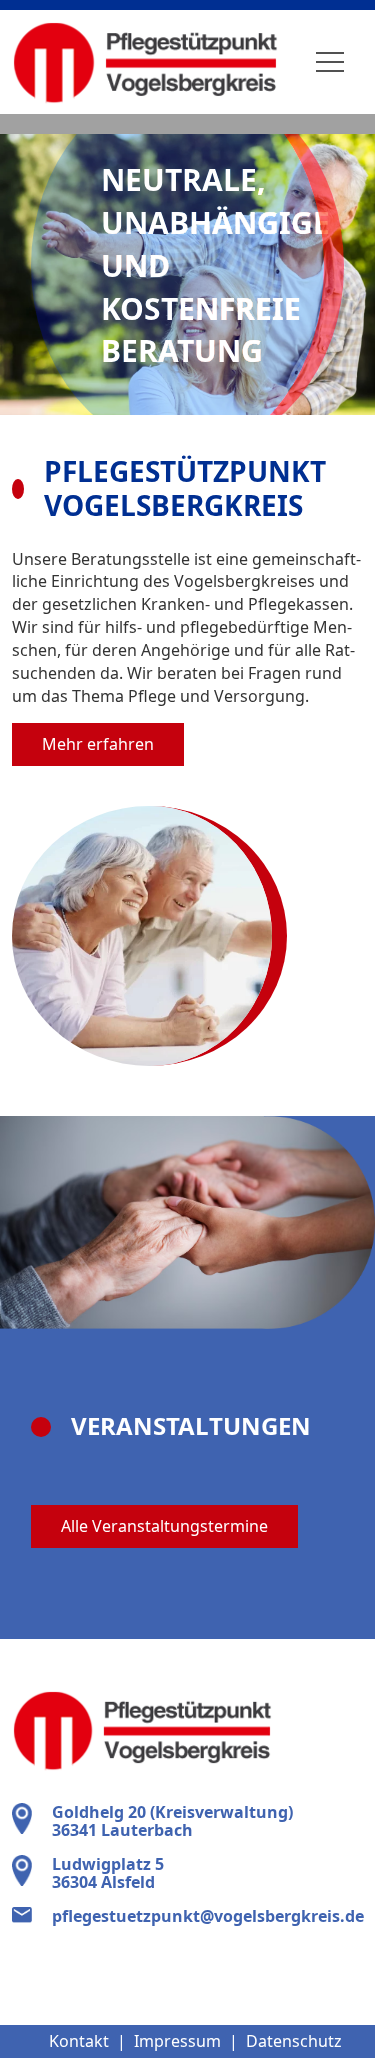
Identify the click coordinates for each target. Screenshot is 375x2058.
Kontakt (79, 2041)
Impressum (177, 2041)
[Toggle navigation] (330, 62)
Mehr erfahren (98, 744)
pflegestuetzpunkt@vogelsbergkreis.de (208, 1916)
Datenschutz (294, 2041)
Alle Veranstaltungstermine (164, 1526)
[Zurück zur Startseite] (145, 62)
